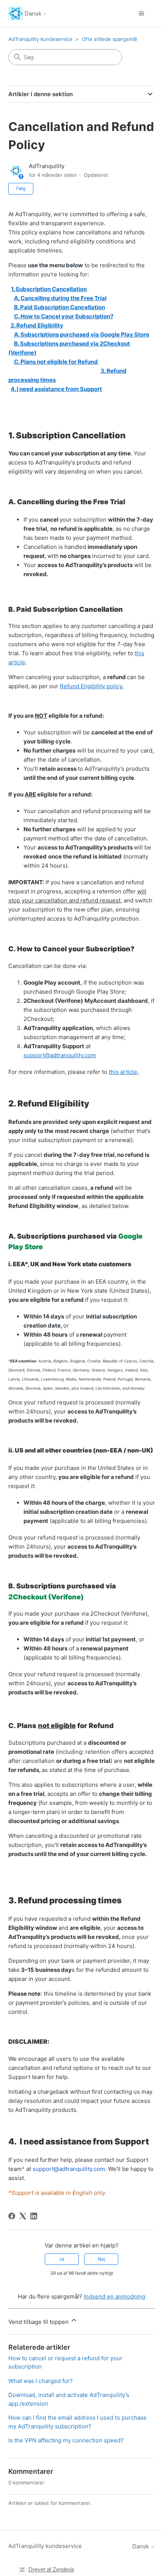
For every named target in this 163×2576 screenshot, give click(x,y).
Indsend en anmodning (114, 2296)
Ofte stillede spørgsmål (109, 39)
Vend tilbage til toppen (39, 2322)
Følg (21, 188)
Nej (101, 2259)
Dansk (34, 13)
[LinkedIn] (34, 2216)
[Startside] (16, 13)
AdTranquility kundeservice (40, 39)
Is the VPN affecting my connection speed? (66, 2440)
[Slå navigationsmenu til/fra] (142, 14)
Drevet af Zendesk (51, 2569)
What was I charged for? (41, 2381)
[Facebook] (12, 2216)
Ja (62, 2259)
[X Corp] (23, 2216)
